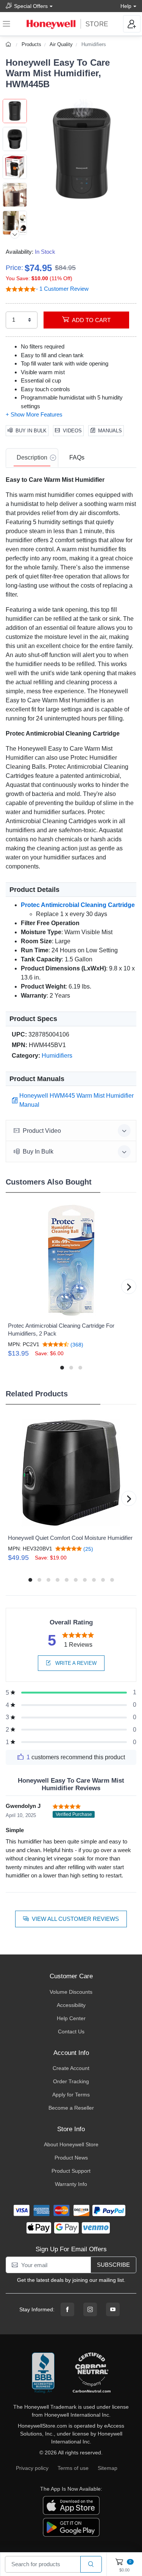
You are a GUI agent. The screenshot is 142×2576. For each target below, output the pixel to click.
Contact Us (71, 2031)
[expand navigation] (6, 24)
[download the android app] (71, 2527)
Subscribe (113, 2265)
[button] (82, 153)
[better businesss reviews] (43, 2373)
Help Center (71, 2018)
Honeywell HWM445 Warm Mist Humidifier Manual (76, 1100)
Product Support (71, 2171)
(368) (76, 1344)
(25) (87, 1549)
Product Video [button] (42, 1131)
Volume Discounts (71, 1992)
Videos (72, 431)
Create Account (71, 2068)
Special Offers (31, 6)
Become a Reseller (71, 2108)
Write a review (75, 1663)
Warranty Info (71, 2184)
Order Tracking (71, 2081)
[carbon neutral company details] (92, 2373)
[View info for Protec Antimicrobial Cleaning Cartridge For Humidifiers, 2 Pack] (71, 1260)
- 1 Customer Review (62, 289)
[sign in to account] (132, 24)
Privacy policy (32, 2468)
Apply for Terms (71, 2095)
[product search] (91, 2564)
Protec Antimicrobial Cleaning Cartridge (78, 905)
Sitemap (108, 2468)
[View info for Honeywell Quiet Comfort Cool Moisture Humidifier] (71, 1473)
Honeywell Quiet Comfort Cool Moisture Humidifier (70, 1538)
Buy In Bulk (31, 431)
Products (31, 44)
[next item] (15, 234)
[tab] (32, 458)
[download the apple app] (71, 2505)
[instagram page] (90, 2309)
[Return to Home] (9, 44)
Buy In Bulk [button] (38, 1151)
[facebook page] (67, 2309)
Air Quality (61, 44)
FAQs (77, 457)
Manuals (110, 431)
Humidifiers (94, 44)
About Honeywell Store (71, 2144)
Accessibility (71, 2005)
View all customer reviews (75, 1919)
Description (32, 457)
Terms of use (73, 2468)
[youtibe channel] (113, 2309)
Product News (71, 2158)
